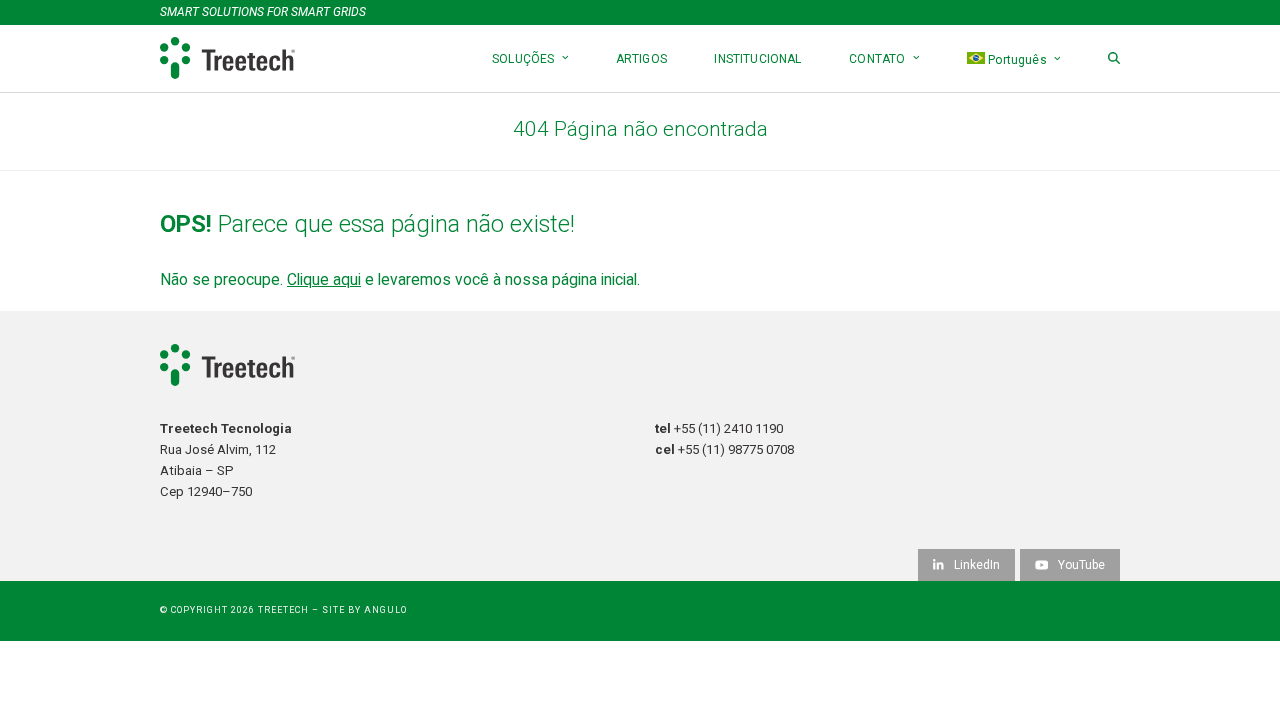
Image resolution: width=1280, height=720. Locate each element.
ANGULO (385, 610)
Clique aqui (324, 279)
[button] (1114, 58)
